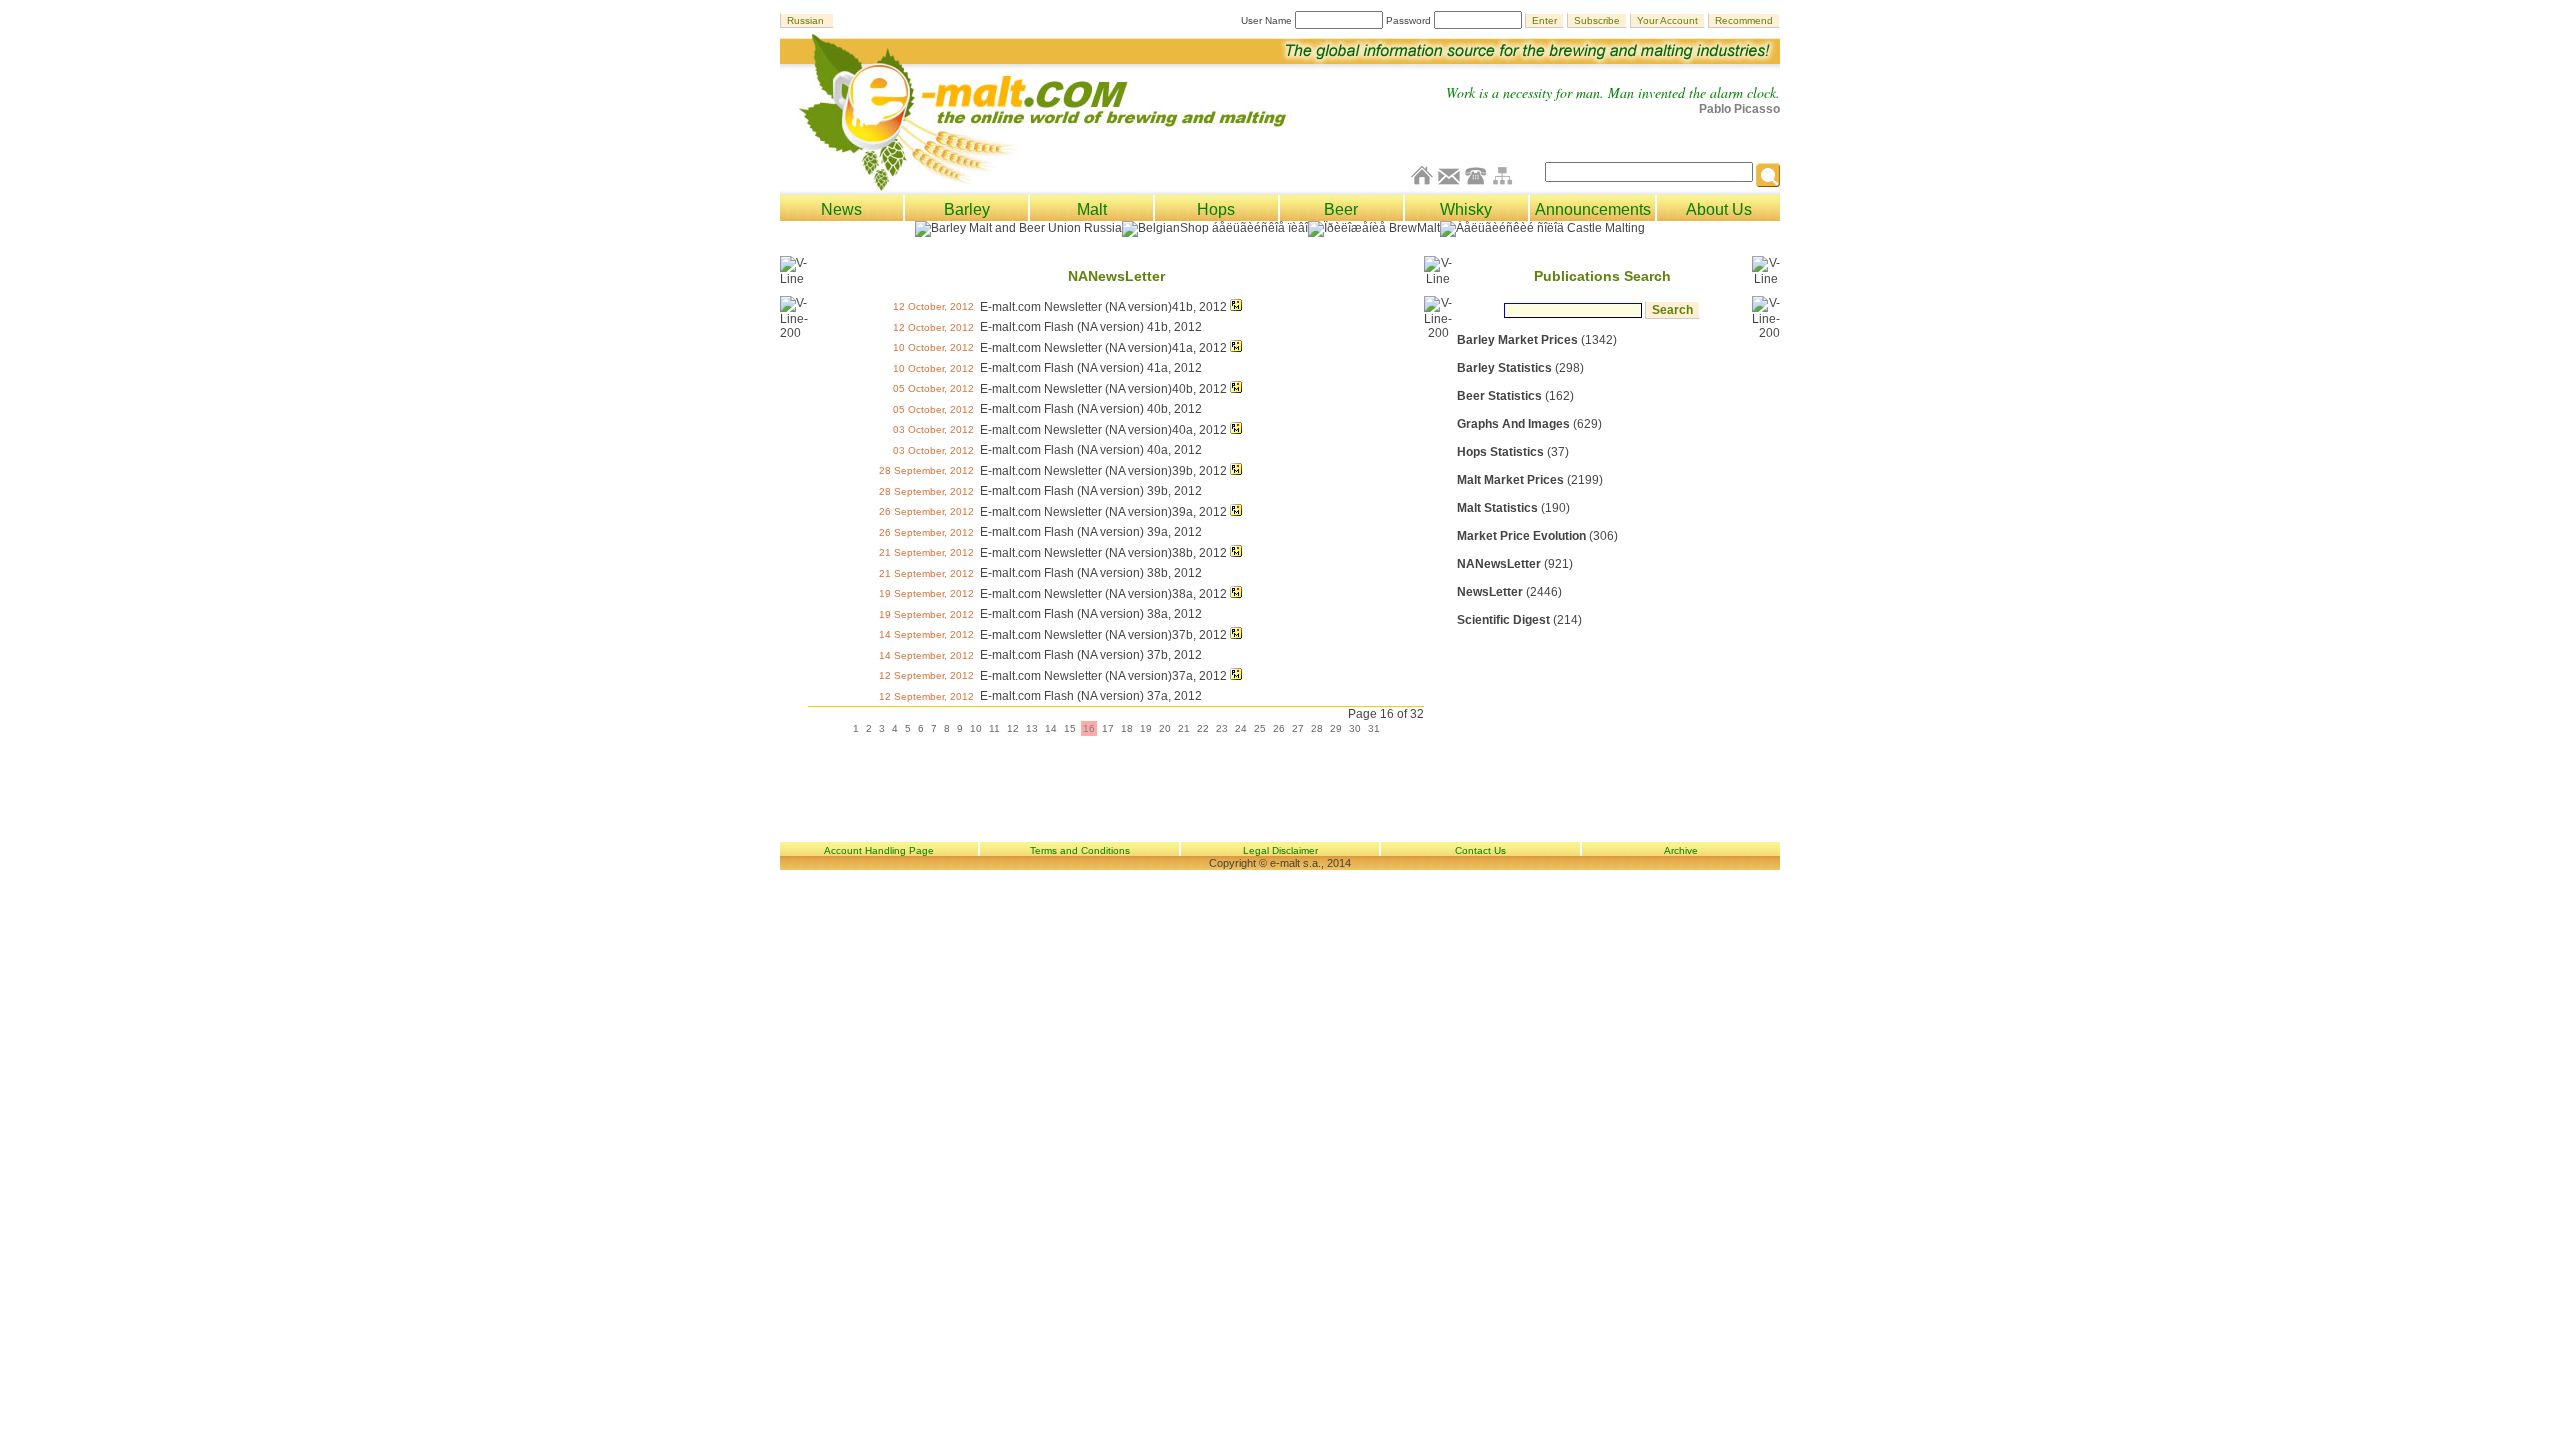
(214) (1519, 620)
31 (1374, 728)
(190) (1513, 508)
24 (1241, 728)
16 (1089, 728)
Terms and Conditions (1080, 850)
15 (1070, 728)
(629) (1529, 424)
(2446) (1509, 592)
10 (976, 728)
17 (1108, 728)
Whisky (1466, 209)
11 (994, 728)
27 (1298, 728)
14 (1051, 728)
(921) (1515, 564)
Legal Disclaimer (1280, 850)
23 (1222, 728)
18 (1127, 728)
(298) (1520, 368)
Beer (1341, 209)
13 (1032, 728)
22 (1203, 728)
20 (1165, 728)
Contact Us (1480, 850)
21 (1184, 728)
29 (1336, 728)
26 (1279, 728)
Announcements (1593, 209)
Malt (1092, 209)
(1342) (1537, 340)
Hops (1216, 209)
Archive (1681, 850)
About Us (1719, 209)
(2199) (1530, 480)
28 (1317, 728)
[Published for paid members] (1236, 307)
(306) (1537, 536)
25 (1260, 728)
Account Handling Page (879, 850)
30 (1355, 728)
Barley (967, 209)
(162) (1515, 396)
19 (1146, 728)
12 (1013, 728)
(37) (1513, 452)
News (841, 209)
